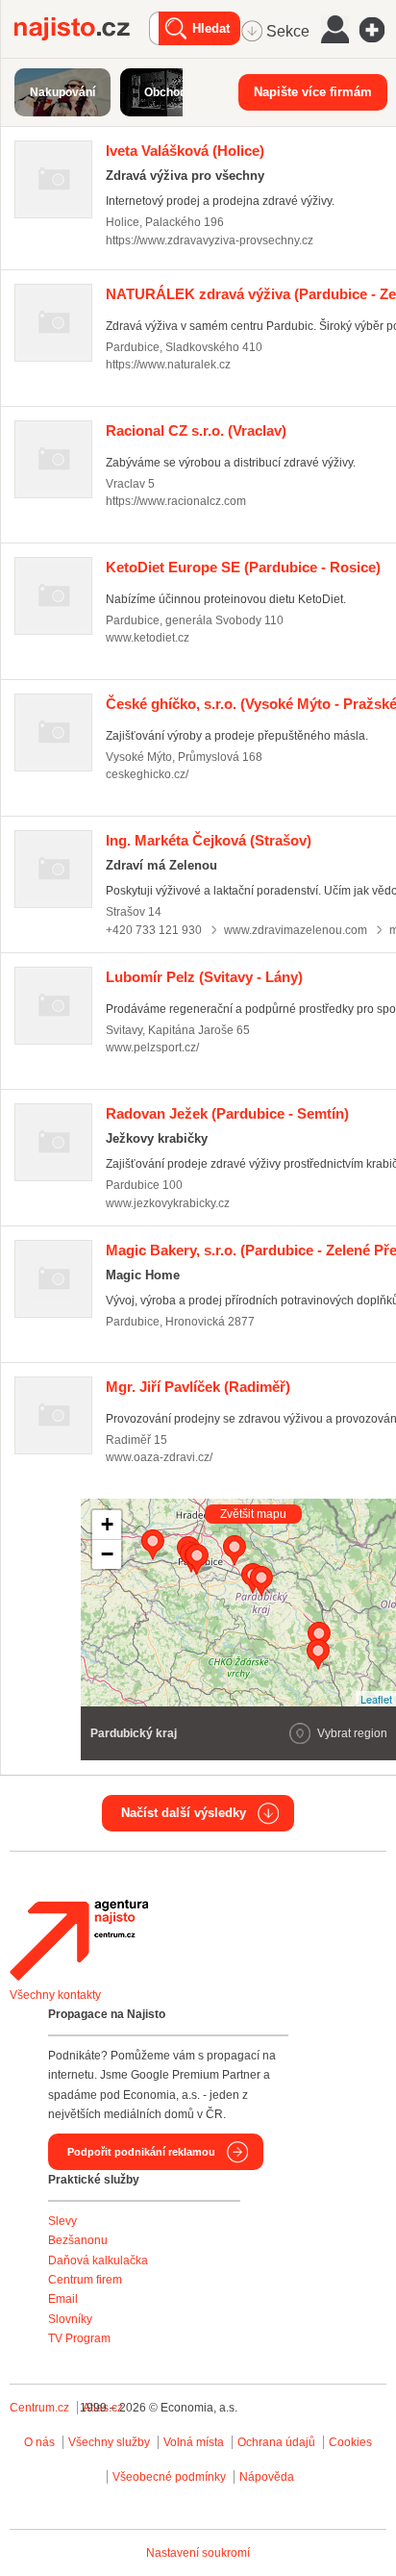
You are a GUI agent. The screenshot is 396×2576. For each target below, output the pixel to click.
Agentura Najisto (79, 1940)
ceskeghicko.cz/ (147, 774)
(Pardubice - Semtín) (227, 1113)
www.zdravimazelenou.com (296, 930)
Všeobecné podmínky (169, 2477)
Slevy (62, 2221)
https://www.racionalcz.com (176, 501)
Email (63, 2299)
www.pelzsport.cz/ (152, 1048)
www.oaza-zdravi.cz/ (159, 1457)
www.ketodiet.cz (148, 638)
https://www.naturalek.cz (168, 365)
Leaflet (376, 1699)
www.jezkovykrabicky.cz (168, 1203)
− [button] (107, 1554)
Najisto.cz (82, 29)
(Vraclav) (196, 430)
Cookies (350, 2442)
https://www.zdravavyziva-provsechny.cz (210, 240)
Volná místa (194, 2442)
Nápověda (267, 2477)
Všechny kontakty (55, 1995)
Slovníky (70, 2319)
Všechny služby (111, 2442)
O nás (39, 2442)
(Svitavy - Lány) (204, 977)
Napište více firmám (313, 92)
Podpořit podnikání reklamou (141, 2152)
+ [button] (107, 1524)
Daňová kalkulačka (98, 2260)
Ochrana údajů (276, 2442)
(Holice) (185, 151)
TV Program (79, 2338)
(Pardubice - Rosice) (243, 567)
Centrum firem (85, 2280)
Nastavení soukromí (198, 2553)
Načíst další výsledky (184, 1813)
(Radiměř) (198, 1387)
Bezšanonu (78, 2240)
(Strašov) (209, 840)
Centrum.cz (39, 2408)
